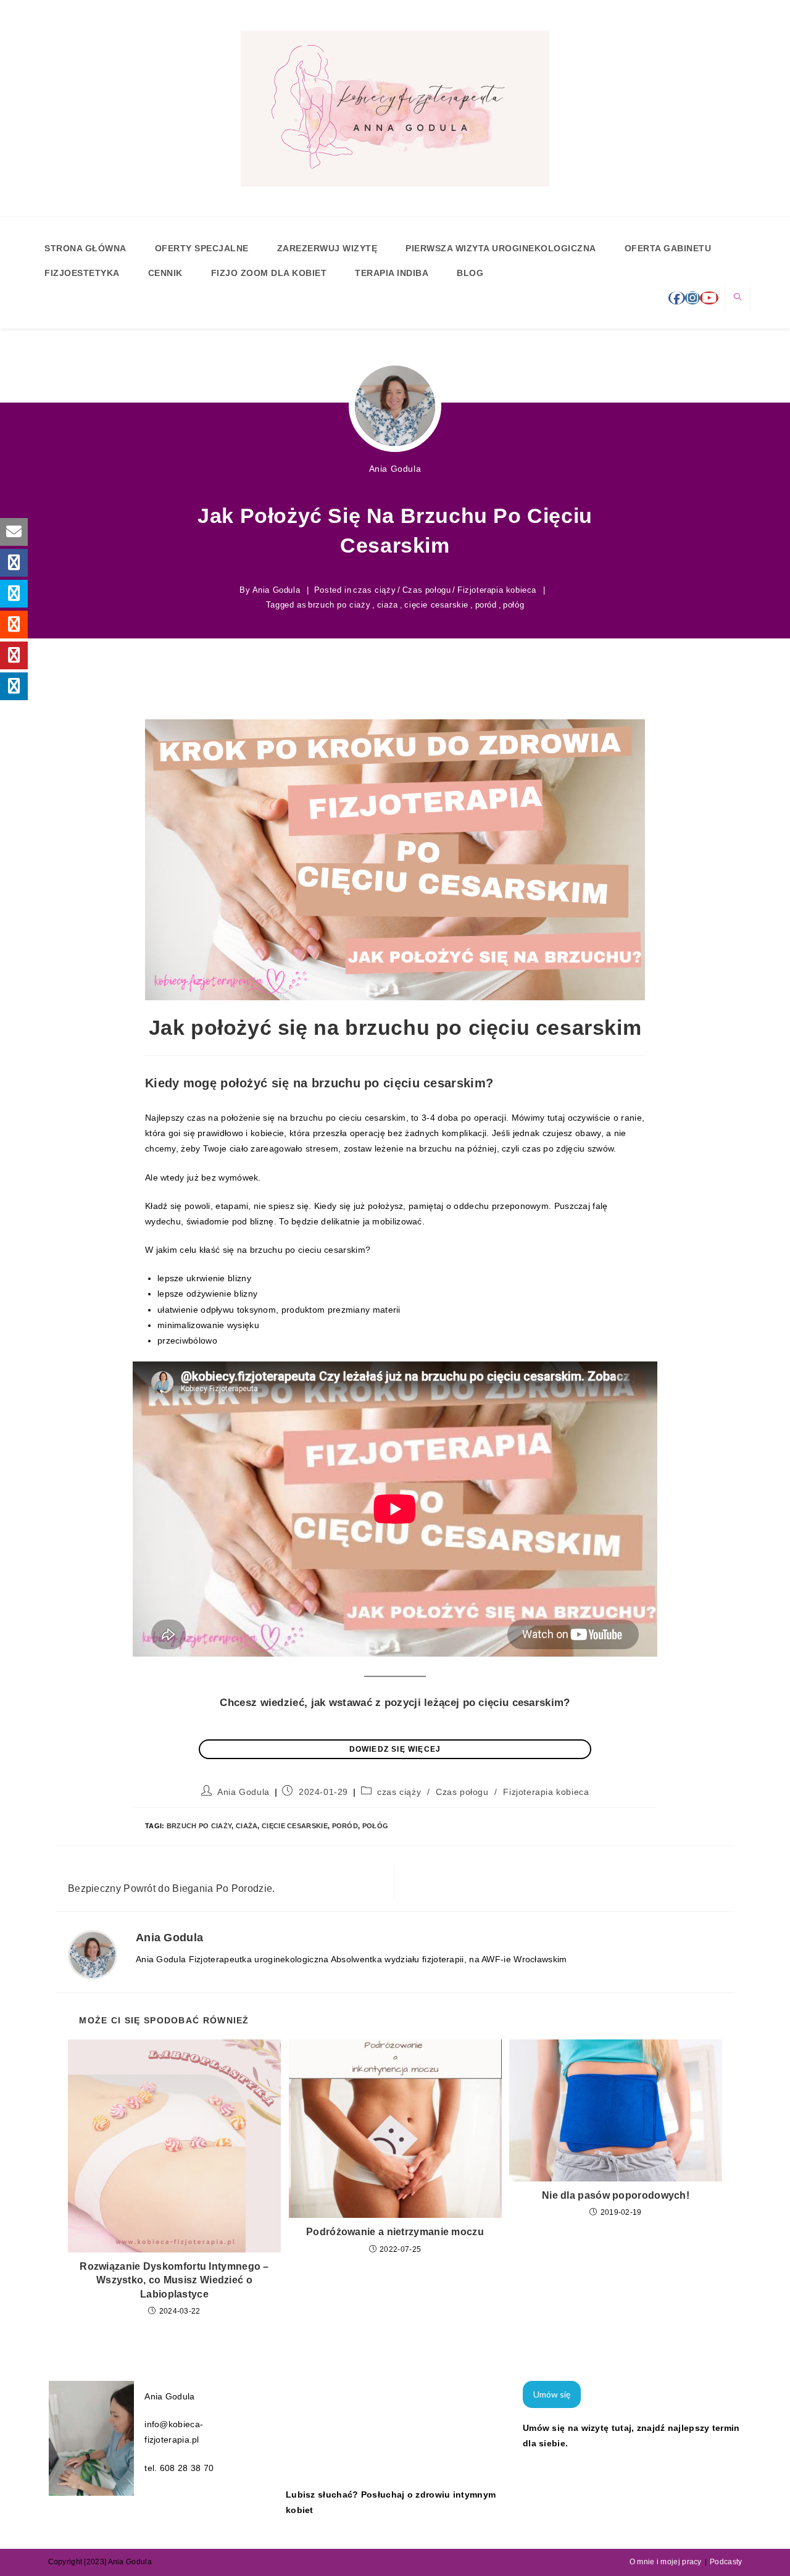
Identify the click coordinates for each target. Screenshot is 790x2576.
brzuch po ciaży (339, 605)
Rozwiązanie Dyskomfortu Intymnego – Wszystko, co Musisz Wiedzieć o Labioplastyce (174, 2280)
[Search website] (738, 298)
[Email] (14, 532)
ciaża (388, 605)
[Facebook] (677, 298)
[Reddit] (14, 625)
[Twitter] (14, 594)
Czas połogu (427, 590)
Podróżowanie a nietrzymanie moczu (395, 2232)
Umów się (552, 2394)
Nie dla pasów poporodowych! (616, 2195)
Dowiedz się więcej (395, 1749)
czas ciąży (374, 590)
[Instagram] (692, 298)
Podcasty (726, 2562)
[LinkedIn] (14, 686)
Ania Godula (395, 469)
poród (486, 605)
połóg (513, 605)
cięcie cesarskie (436, 605)
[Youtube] (709, 298)
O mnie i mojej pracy (666, 2562)
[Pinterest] (14, 655)
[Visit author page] (93, 1954)
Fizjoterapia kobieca (497, 590)
